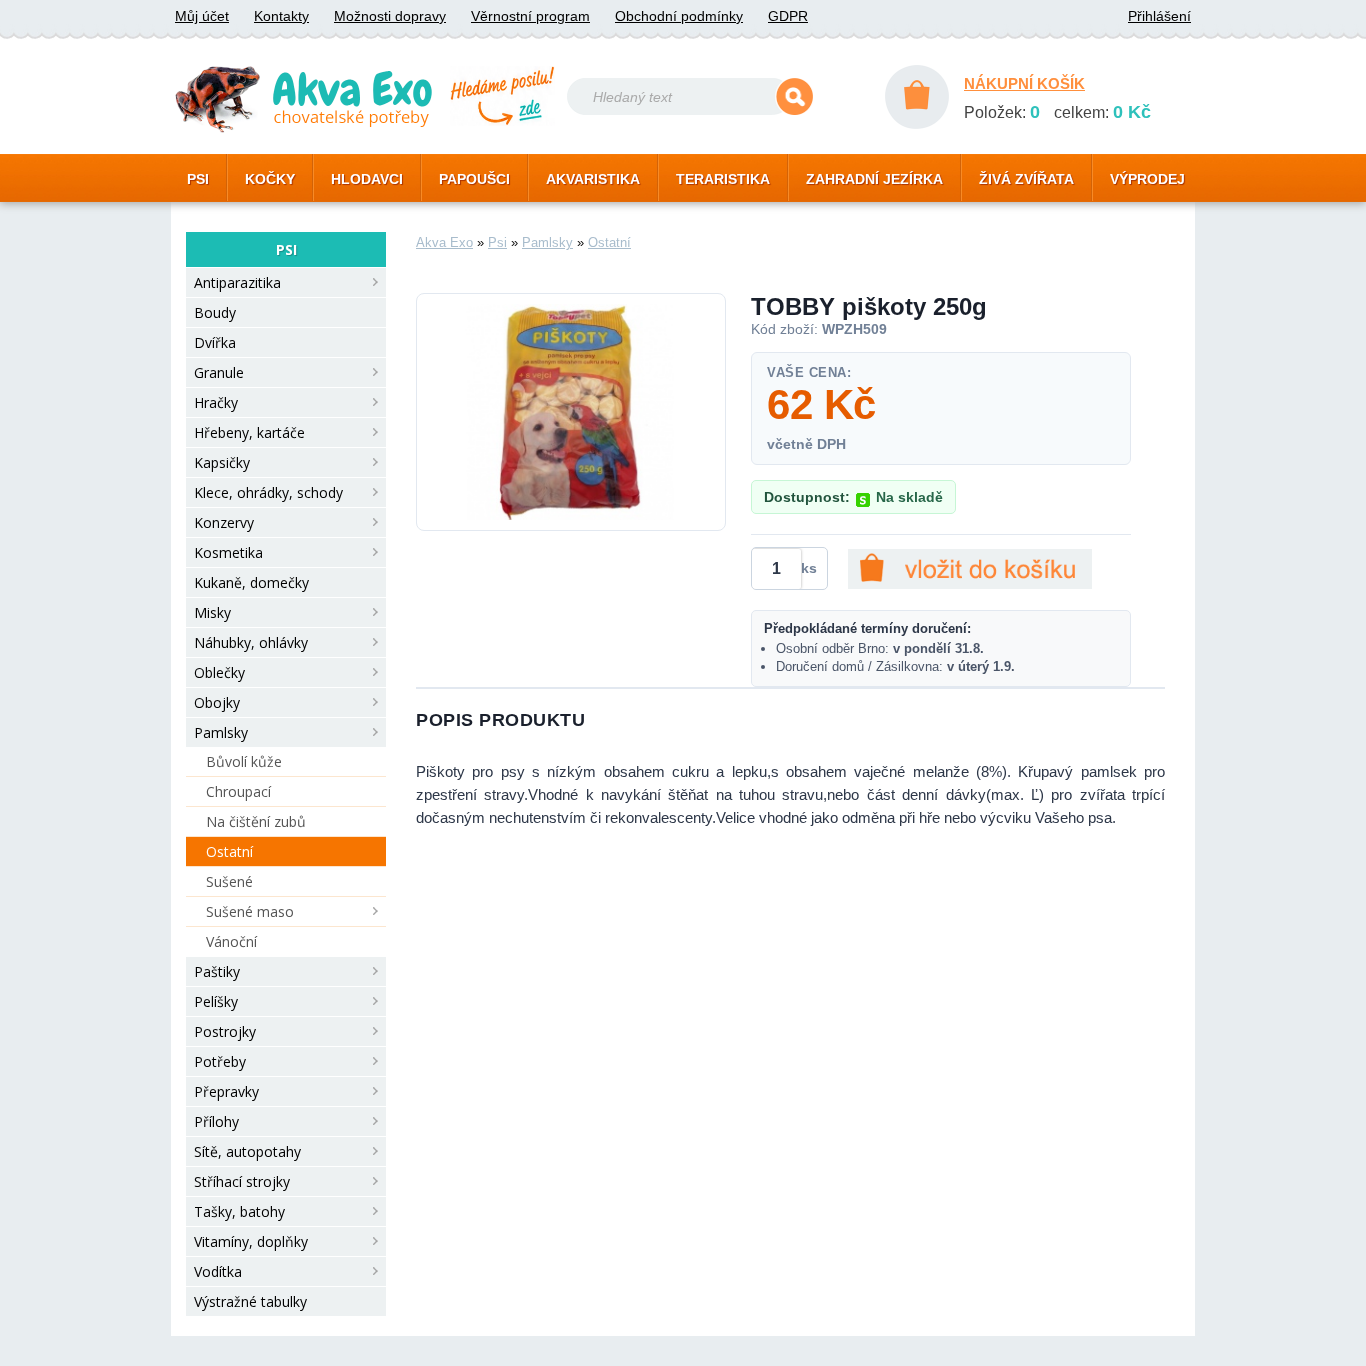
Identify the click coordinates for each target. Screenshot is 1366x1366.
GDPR (788, 16)
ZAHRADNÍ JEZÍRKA (874, 179)
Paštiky (217, 971)
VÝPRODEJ (1147, 179)
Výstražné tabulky (250, 1301)
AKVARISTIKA (593, 179)
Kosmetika (228, 552)
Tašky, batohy (239, 1211)
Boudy (215, 312)
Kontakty (281, 16)
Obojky (217, 702)
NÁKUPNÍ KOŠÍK (1024, 83)
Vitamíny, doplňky (251, 1241)
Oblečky (219, 672)
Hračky (216, 402)
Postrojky (225, 1031)
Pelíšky (216, 1001)
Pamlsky (221, 732)
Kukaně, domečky (251, 582)
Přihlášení (1159, 16)
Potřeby (220, 1061)
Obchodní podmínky (679, 16)
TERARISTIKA (723, 179)
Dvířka (215, 342)
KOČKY (270, 179)
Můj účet (202, 16)
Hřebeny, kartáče (249, 432)
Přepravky (226, 1091)
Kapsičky (222, 462)
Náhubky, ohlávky (251, 642)
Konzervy (224, 522)
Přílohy (216, 1121)
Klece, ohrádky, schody (268, 492)
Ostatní (229, 851)
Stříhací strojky (242, 1181)
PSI (198, 179)
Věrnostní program (530, 16)
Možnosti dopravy (390, 16)
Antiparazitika (237, 282)
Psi (497, 242)
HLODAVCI (367, 179)
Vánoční (231, 941)
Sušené (229, 881)
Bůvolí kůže (244, 761)
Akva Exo (444, 242)
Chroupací (238, 791)
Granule (219, 372)
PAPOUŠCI (474, 179)
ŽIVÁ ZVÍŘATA (1026, 179)
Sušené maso (250, 911)
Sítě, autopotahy (247, 1151)
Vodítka (218, 1271)
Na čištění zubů (256, 821)
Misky (212, 612)
